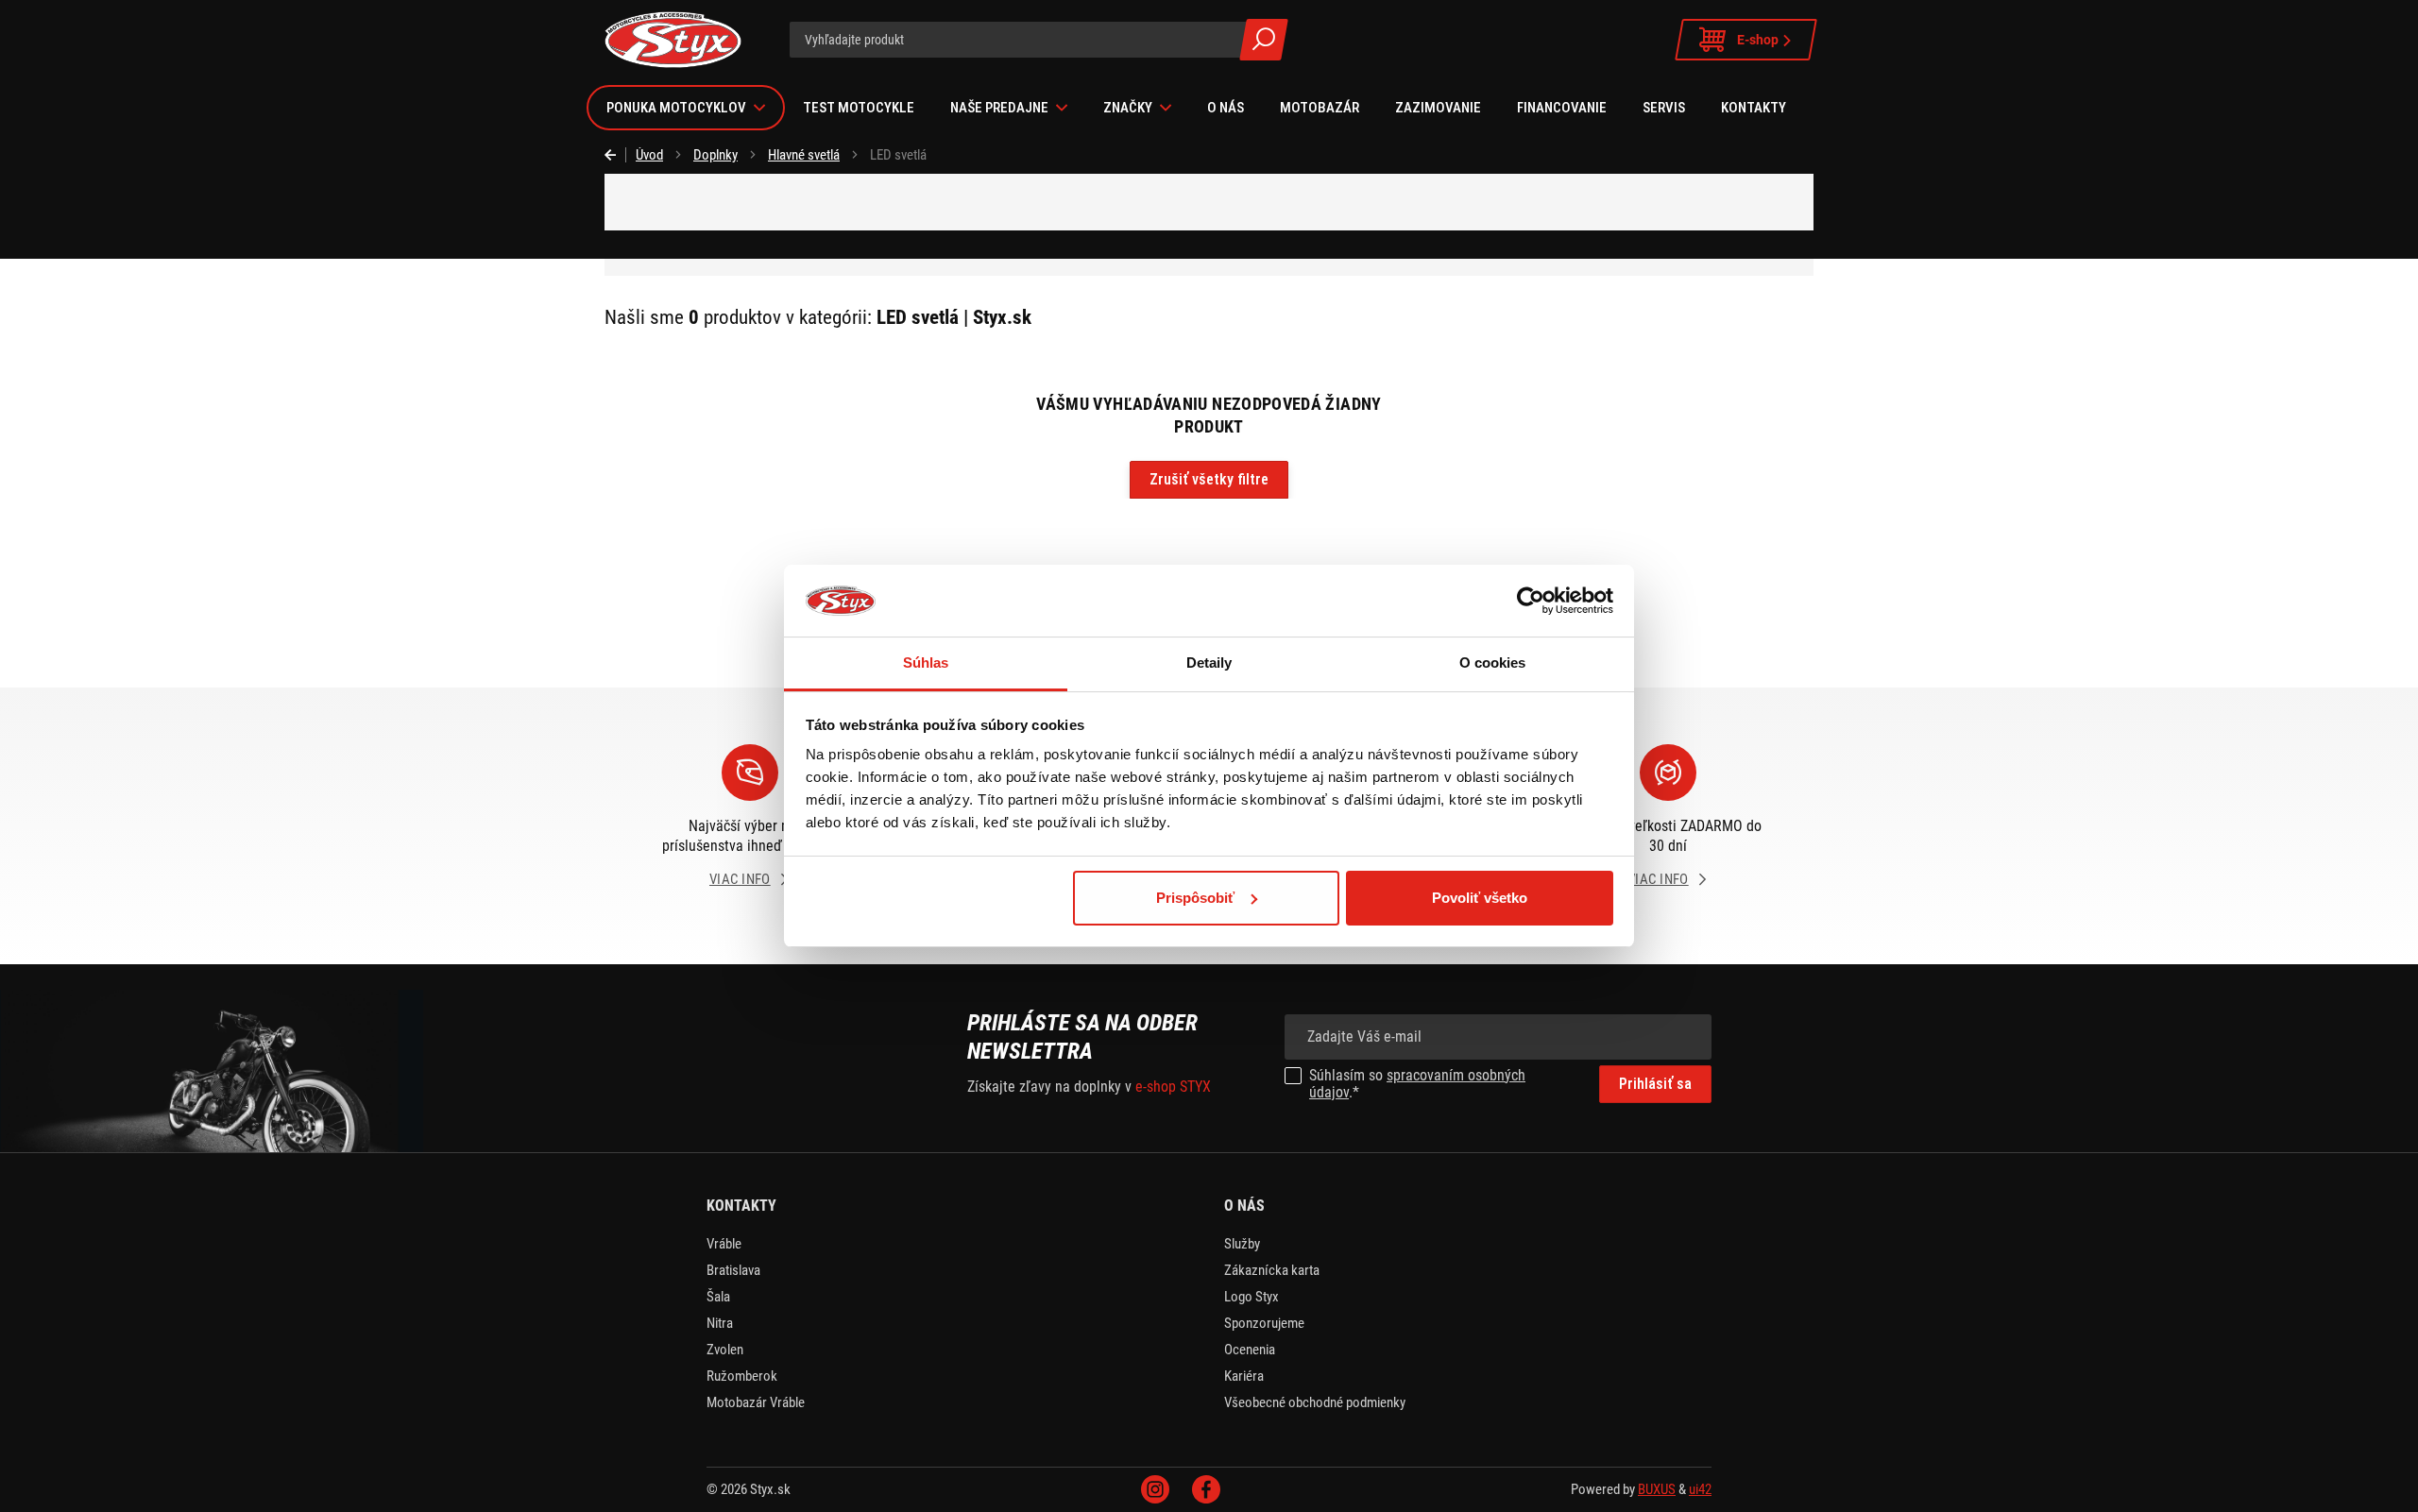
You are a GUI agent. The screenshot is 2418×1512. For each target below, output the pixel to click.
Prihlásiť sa (1655, 1084)
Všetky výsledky (1264, 40)
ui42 (1700, 1489)
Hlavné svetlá (804, 155)
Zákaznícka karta (1272, 1270)
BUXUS (1657, 1489)
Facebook (1206, 1489)
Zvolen (725, 1350)
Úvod (649, 155)
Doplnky (715, 155)
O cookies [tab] (1493, 663)
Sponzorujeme (1264, 1323)
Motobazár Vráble (756, 1402)
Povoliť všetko (1480, 898)
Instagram (1155, 1489)
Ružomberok (742, 1376)
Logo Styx (1252, 1297)
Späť (615, 155)
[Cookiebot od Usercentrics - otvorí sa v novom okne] (1531, 601)
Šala (718, 1297)
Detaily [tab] (1209, 663)
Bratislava (733, 1270)
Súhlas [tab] (926, 663)
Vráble (724, 1244)
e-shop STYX (1173, 1087)
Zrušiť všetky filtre (1209, 479)
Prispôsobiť (1195, 898)
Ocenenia (1250, 1350)
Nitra (720, 1323)
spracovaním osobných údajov (1417, 1084)
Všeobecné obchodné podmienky (1315, 1402)
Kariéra (1244, 1376)
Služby (1242, 1244)
